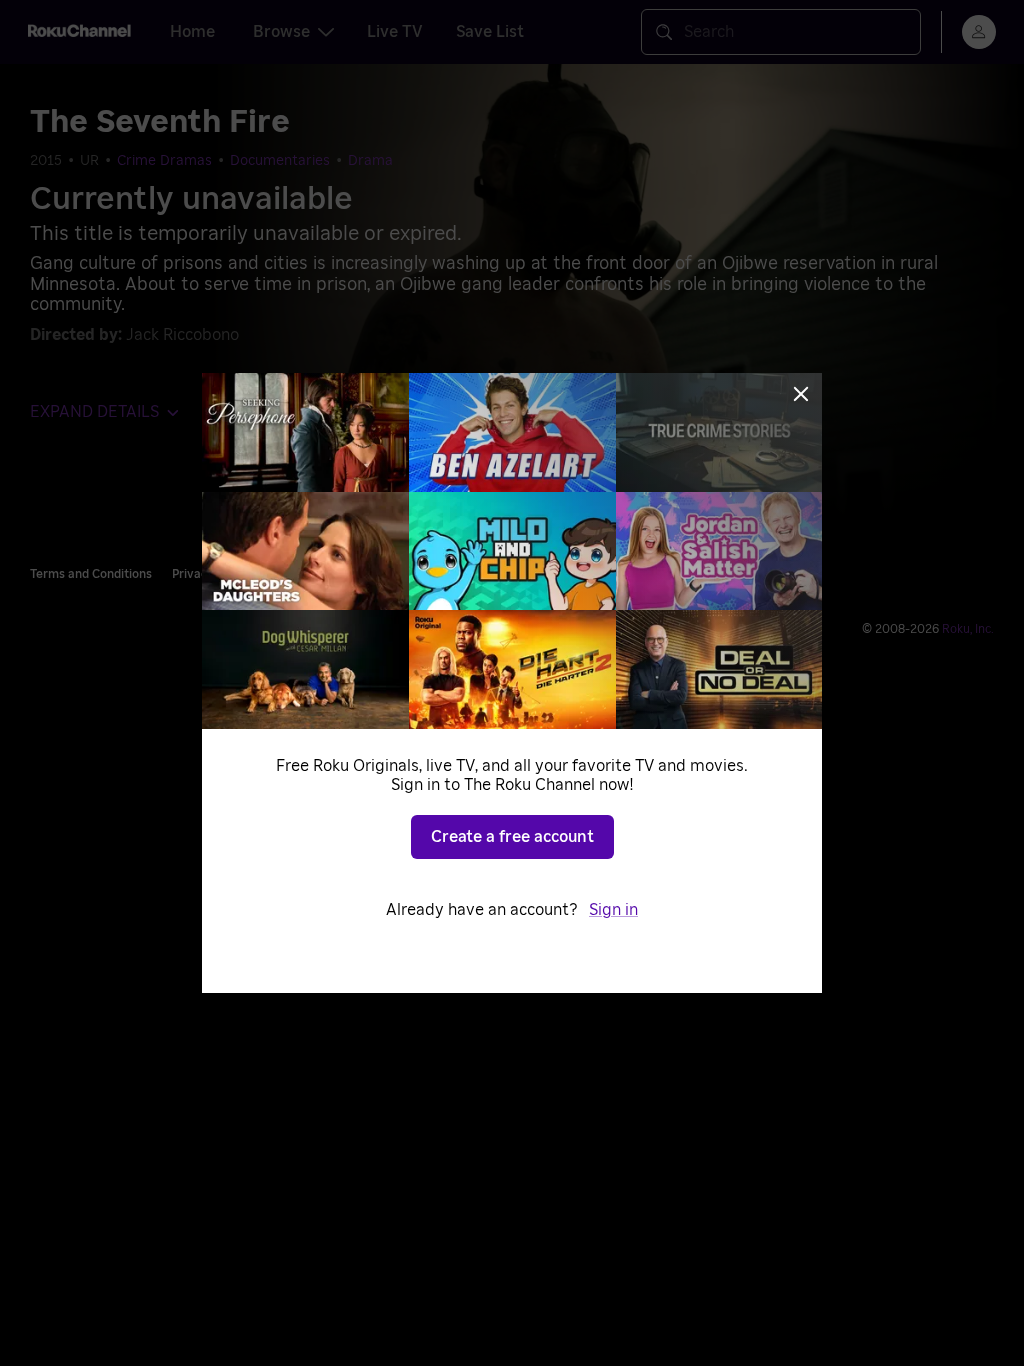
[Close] (801, 394)
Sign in (613, 910)
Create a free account (512, 837)
